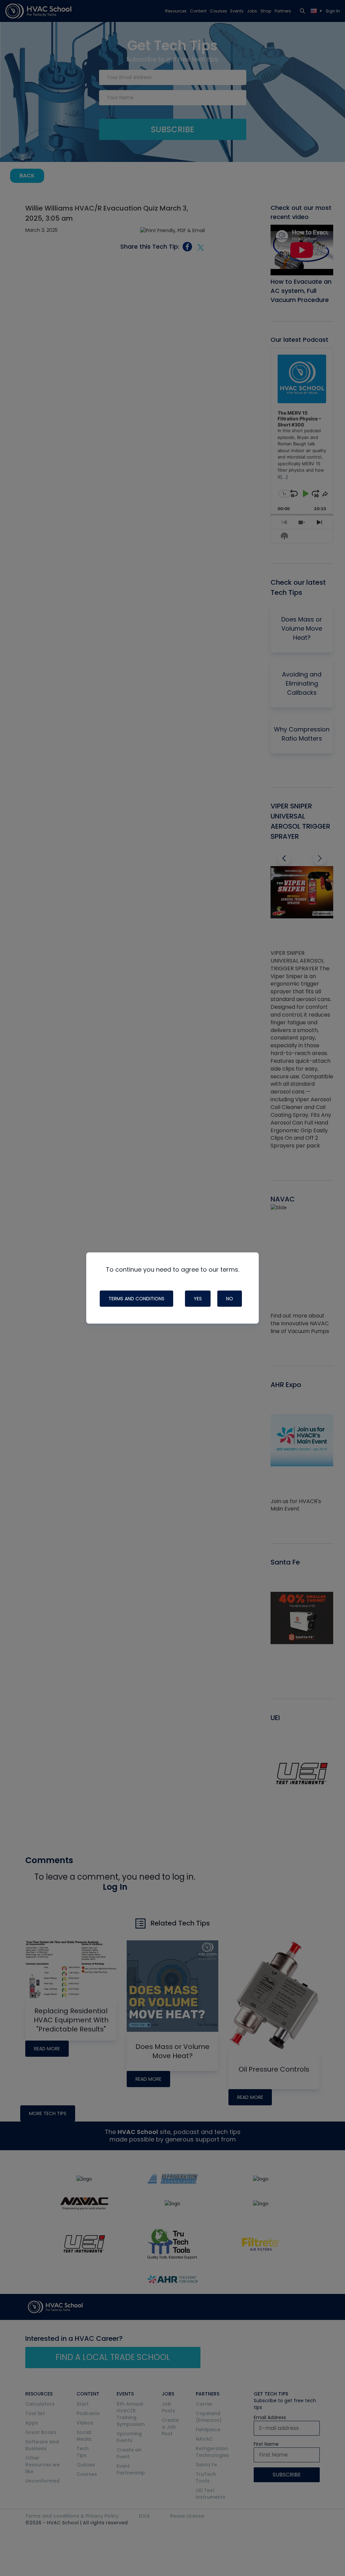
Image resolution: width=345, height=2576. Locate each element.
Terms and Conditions (136, 1299)
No (230, 1299)
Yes (198, 1299)
